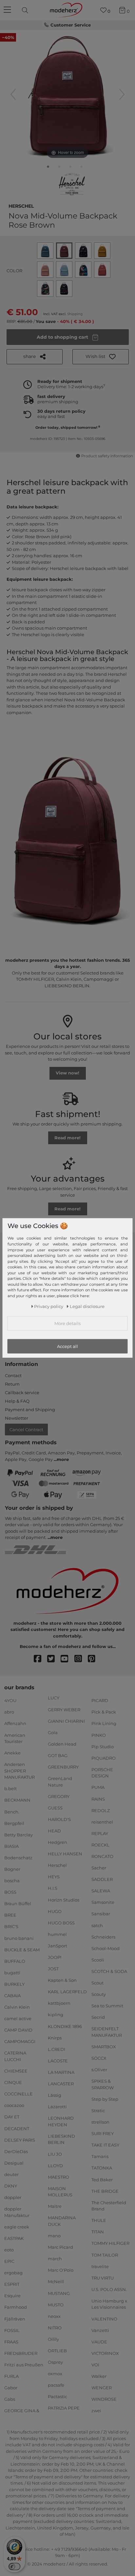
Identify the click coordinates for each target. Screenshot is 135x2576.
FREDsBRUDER (21, 2353)
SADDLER (102, 1879)
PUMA (98, 1787)
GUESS (55, 1808)
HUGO (55, 1911)
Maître (55, 2206)
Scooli (98, 1960)
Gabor (11, 2388)
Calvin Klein (17, 2007)
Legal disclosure (87, 1306)
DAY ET (12, 2117)
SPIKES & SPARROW (103, 2084)
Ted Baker (102, 2179)
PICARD (100, 1700)
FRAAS (11, 2342)
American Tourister (15, 1738)
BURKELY (14, 1984)
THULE (99, 2220)
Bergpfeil (14, 1823)
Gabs (10, 2399)
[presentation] (26, 10)
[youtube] (67, 1659)
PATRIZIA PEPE (64, 2408)
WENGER (102, 2388)
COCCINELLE (19, 2094)
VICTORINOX (105, 2353)
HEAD (54, 1831)
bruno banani (19, 1938)
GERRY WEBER (64, 1709)
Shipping (75, 314)
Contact (13, 1375)
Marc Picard (60, 2247)
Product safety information (107, 456)
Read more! (67, 1138)
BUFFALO (15, 1961)
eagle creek (17, 2227)
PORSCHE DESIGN (102, 1773)
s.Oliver (99, 2070)
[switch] (14, 2567)
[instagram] (81, 1659)
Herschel (21, 205)
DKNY (11, 2186)
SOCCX (99, 2058)
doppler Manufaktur (17, 2212)
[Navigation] (8, 10)
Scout (97, 1983)
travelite (100, 2266)
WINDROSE (104, 2399)
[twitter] (54, 1659)
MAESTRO (58, 2177)
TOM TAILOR (105, 2255)
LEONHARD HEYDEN (61, 2121)
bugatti (12, 1973)
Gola (53, 1733)
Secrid (98, 2017)
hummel (57, 1934)
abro (9, 1712)
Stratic (98, 2111)
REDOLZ (101, 1810)
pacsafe (56, 2385)
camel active (18, 2018)
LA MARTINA (61, 2072)
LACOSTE (58, 2061)
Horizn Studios (64, 1900)
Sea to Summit (107, 2006)
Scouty (99, 1994)
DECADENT (17, 2128)
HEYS (54, 1877)
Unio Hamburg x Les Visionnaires (109, 2304)
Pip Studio (103, 1746)
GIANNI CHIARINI (66, 1721)
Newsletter (17, 1418)
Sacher (99, 1868)
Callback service (22, 1392)
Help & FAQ (17, 1401)
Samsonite (103, 1902)
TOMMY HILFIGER (110, 2243)
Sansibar (101, 1914)
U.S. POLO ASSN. (109, 2289)
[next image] (122, 94)
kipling (56, 2015)
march (55, 2259)
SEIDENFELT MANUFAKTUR (107, 2032)
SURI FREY (103, 2133)
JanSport (58, 1946)
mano (54, 2236)
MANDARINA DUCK (62, 2221)
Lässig (55, 2095)
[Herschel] (72, 184)
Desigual (14, 2163)
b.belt (10, 1789)
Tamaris (100, 2156)
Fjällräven (15, 2319)
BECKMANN (17, 1800)
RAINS (98, 1799)
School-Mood (106, 1948)
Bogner (12, 1869)
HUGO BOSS (61, 1923)
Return (12, 1384)
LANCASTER (61, 2084)
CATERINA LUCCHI (15, 2056)
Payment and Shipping (30, 1410)
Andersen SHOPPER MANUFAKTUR (19, 1771)
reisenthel (102, 1822)
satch (97, 1925)
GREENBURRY (63, 1767)
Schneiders (103, 1937)
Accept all (67, 1346)
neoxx (54, 2316)
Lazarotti (57, 2107)
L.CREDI (57, 2049)
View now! (67, 1073)
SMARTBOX (104, 2047)
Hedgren (58, 1842)
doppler (13, 2197)
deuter (11, 2174)
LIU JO (55, 2154)
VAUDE (99, 2342)
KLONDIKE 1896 (65, 2026)
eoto (9, 2250)
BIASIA (11, 1846)
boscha (12, 1881)
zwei (96, 2411)
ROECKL (100, 1845)
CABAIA (12, 1996)
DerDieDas (16, 2151)
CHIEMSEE (16, 2071)
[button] (101, 357)
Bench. (12, 1811)
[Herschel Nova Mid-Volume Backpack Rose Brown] (48, 168)
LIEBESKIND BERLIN (61, 2139)
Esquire (12, 2296)
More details (67, 1323)
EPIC (9, 2261)
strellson (100, 2122)
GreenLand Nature (60, 1782)
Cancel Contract (26, 1430)
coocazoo (14, 2105)
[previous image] (13, 94)
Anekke (12, 1753)
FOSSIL (12, 2330)
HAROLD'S (59, 1819)
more (63, 1459)
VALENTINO (104, 2319)
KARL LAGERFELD (67, 1992)
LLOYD (55, 2165)
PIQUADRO (104, 1758)
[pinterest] (95, 1659)
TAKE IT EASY (105, 2145)
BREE (10, 1915)
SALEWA (101, 1891)
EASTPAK (14, 2238)
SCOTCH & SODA (109, 1971)
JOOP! (55, 1957)
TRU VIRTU (103, 2278)
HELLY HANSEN (65, 1854)
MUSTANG (59, 2293)
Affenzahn (15, 1723)
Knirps (55, 2037)
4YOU (10, 1700)
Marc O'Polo (61, 2270)
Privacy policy (49, 1306)
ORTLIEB (57, 2351)
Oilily (53, 2339)
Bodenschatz (18, 1858)
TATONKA (102, 2168)
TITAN (98, 2232)
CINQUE (13, 2082)
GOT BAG (58, 1755)
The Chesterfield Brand (109, 2206)
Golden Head (62, 1744)
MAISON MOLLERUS (60, 2192)
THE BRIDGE (105, 2191)
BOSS (10, 1892)
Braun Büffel (18, 1904)
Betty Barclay (19, 1834)
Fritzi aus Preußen (24, 2365)
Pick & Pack (104, 1712)
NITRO (55, 2328)
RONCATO (102, 1856)
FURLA (11, 2376)
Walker (99, 2376)
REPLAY (100, 1833)
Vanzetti (100, 2330)
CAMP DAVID (18, 2030)
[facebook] (40, 1659)
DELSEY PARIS (20, 2140)
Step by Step (105, 2099)
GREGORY (59, 1796)
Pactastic (58, 2396)
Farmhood (16, 2307)
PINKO (99, 1735)
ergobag (13, 2273)
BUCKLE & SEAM (22, 1949)
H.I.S (53, 1888)
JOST (53, 1969)
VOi (95, 2365)
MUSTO (56, 2304)
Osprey (55, 2362)
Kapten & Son (62, 1980)
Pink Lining (104, 1723)
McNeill (56, 2282)
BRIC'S (11, 1926)
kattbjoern (59, 2003)
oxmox (55, 2374)
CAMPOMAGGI (20, 2041)
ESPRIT (12, 2284)
